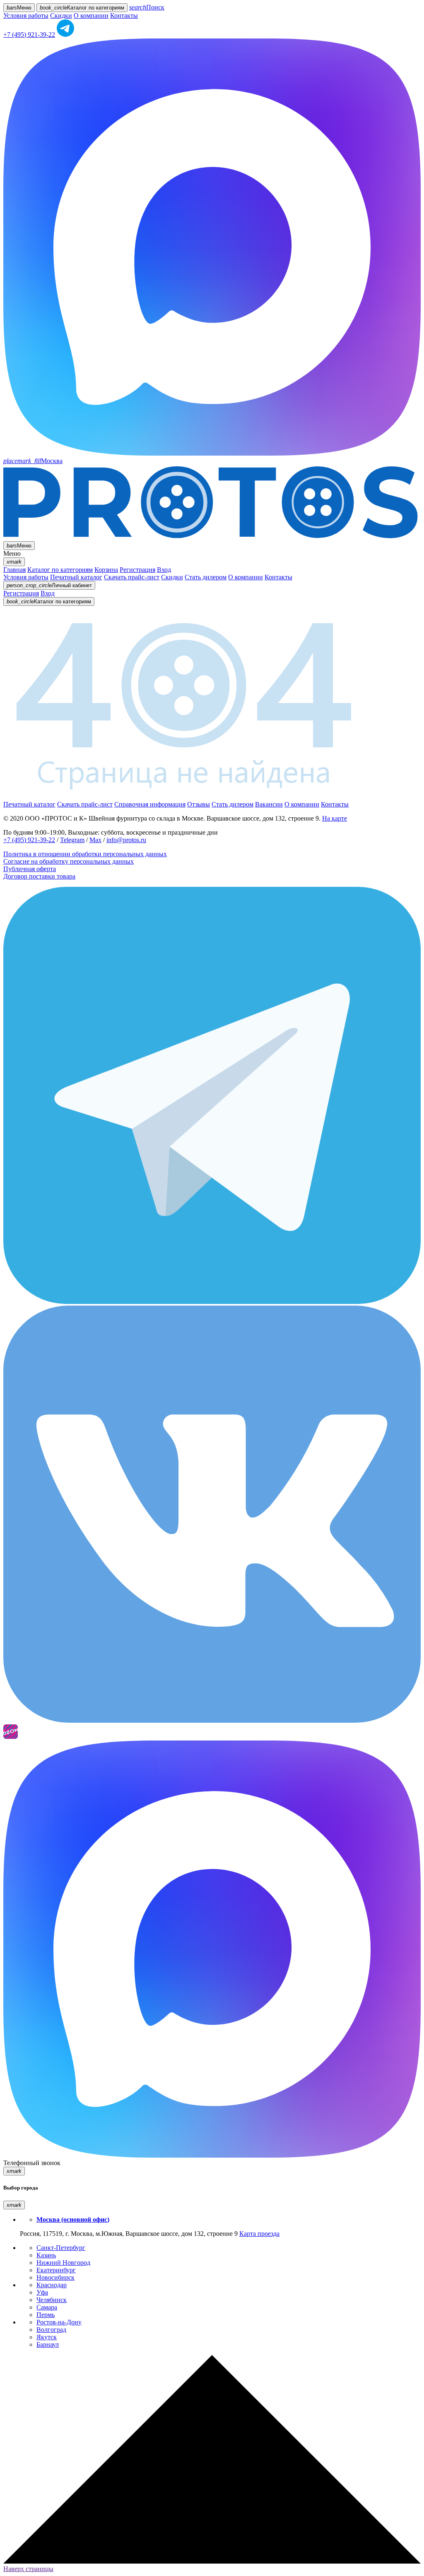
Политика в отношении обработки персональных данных (85, 854)
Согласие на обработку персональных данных (69, 861)
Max (95, 840)
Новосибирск (55, 2277)
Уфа (42, 2292)
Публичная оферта (30, 869)
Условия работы (26, 16)
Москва (33, 461)
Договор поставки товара (39, 876)
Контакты (124, 16)
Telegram (72, 840)
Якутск (47, 2337)
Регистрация (137, 570)
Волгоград (51, 2330)
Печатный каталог (76, 577)
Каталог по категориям (60, 570)
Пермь (46, 2315)
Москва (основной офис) (73, 2219)
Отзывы (199, 804)
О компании (91, 16)
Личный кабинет (49, 585)
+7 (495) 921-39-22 (29, 35)
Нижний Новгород (63, 2263)
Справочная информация (150, 804)
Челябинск (52, 2300)
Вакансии (269, 804)
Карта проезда (259, 2234)
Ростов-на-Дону (59, 2322)
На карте (335, 818)
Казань (46, 2255)
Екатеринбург (56, 2270)
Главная (14, 570)
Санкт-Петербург (61, 2248)
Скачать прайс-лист (132, 577)
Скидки (61, 16)
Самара (47, 2307)
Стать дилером (206, 577)
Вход (164, 570)
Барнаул (48, 2344)
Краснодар (52, 2285)
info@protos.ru (126, 840)
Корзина (106, 570)
